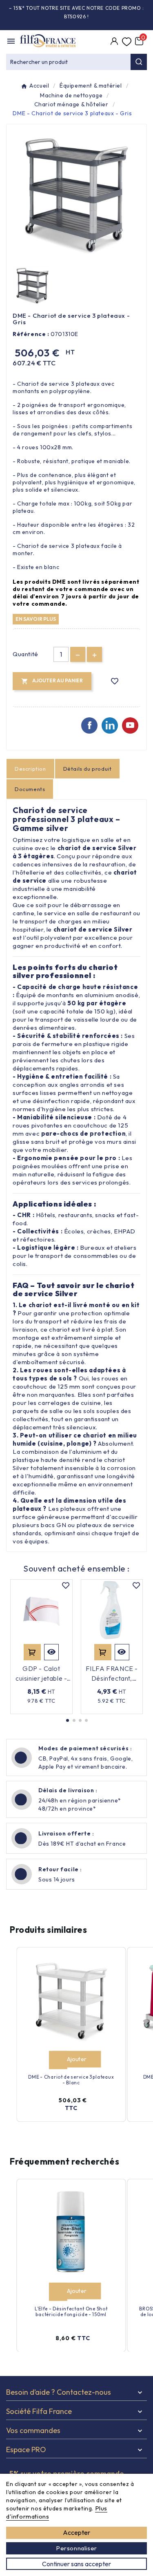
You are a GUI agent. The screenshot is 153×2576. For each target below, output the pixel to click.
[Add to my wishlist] (115, 681)
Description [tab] (30, 769)
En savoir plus (36, 619)
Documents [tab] (30, 789)
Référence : (31, 334)
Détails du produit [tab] (88, 769)
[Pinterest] (110, 725)
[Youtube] (130, 725)
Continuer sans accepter (76, 2564)
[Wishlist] (126, 42)
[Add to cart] (58, 2060)
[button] (68, 1720)
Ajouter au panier (32, 1652)
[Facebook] (89, 725)
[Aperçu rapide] (51, 1652)
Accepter (76, 2532)
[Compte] (114, 42)
